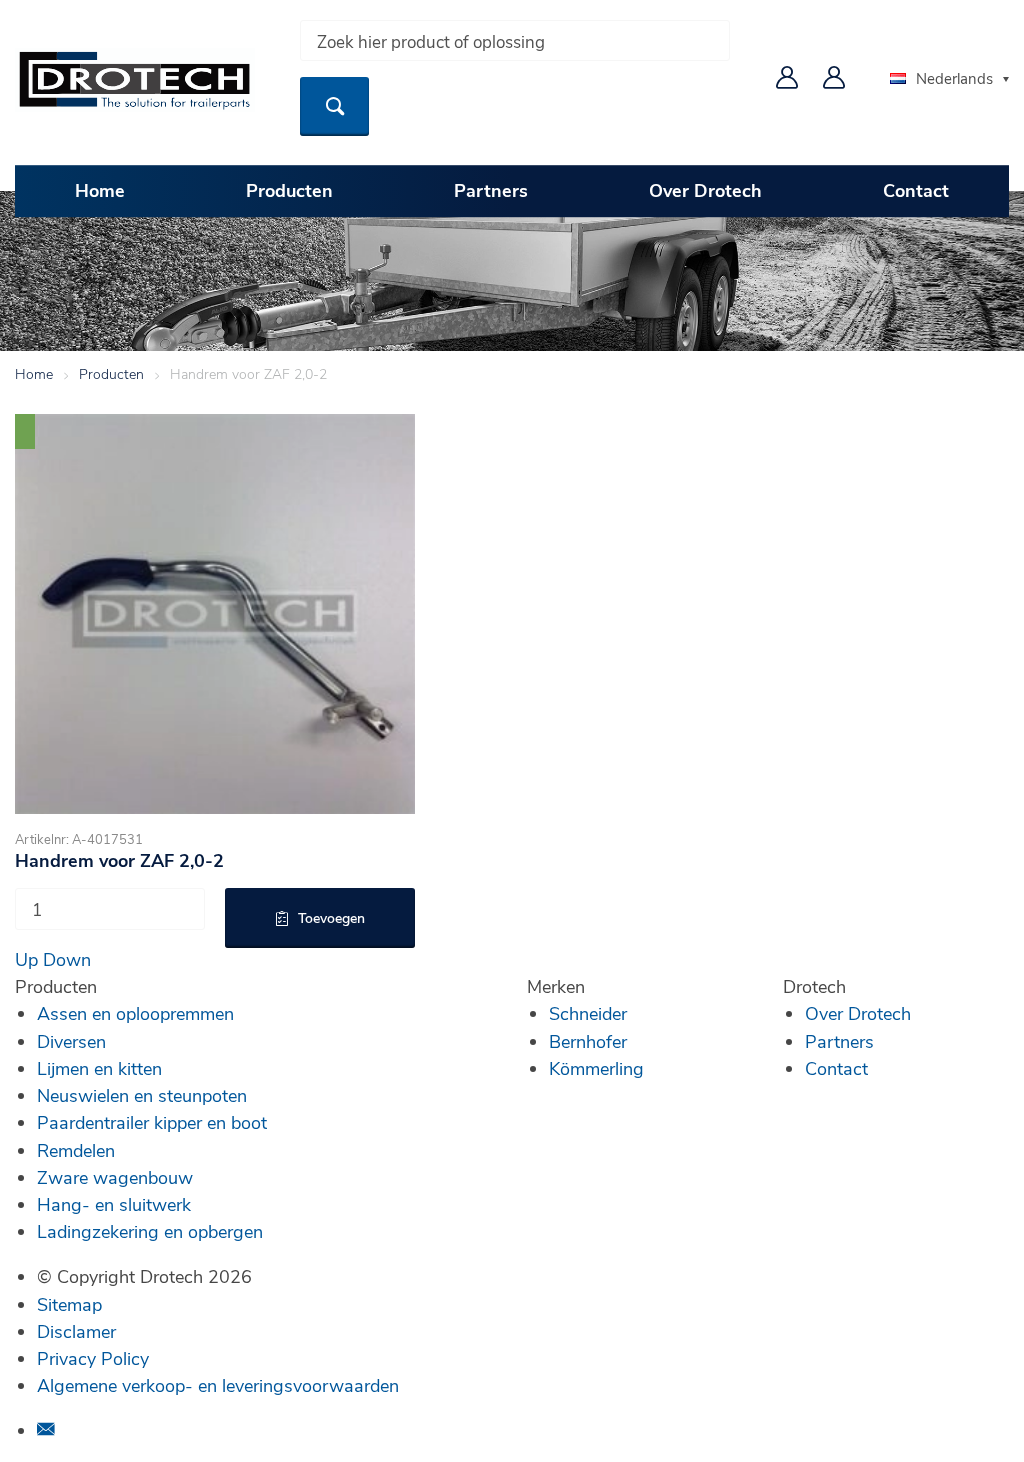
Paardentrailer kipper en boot (152, 1122)
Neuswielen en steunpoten (142, 1095)
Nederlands (954, 78)
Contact (916, 190)
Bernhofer (588, 1041)
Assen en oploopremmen (135, 1013)
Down (67, 959)
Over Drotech (705, 190)
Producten (289, 190)
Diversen (71, 1041)
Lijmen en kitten (99, 1068)
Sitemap (69, 1304)
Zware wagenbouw (115, 1177)
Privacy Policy (93, 1358)
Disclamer (76, 1331)
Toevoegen (331, 917)
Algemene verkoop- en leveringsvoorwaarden (218, 1385)
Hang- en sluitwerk (114, 1204)
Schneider (588, 1013)
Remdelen (76, 1150)
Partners (491, 190)
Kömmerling (596, 1068)
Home (100, 190)
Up (26, 959)
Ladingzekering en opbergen (150, 1231)
